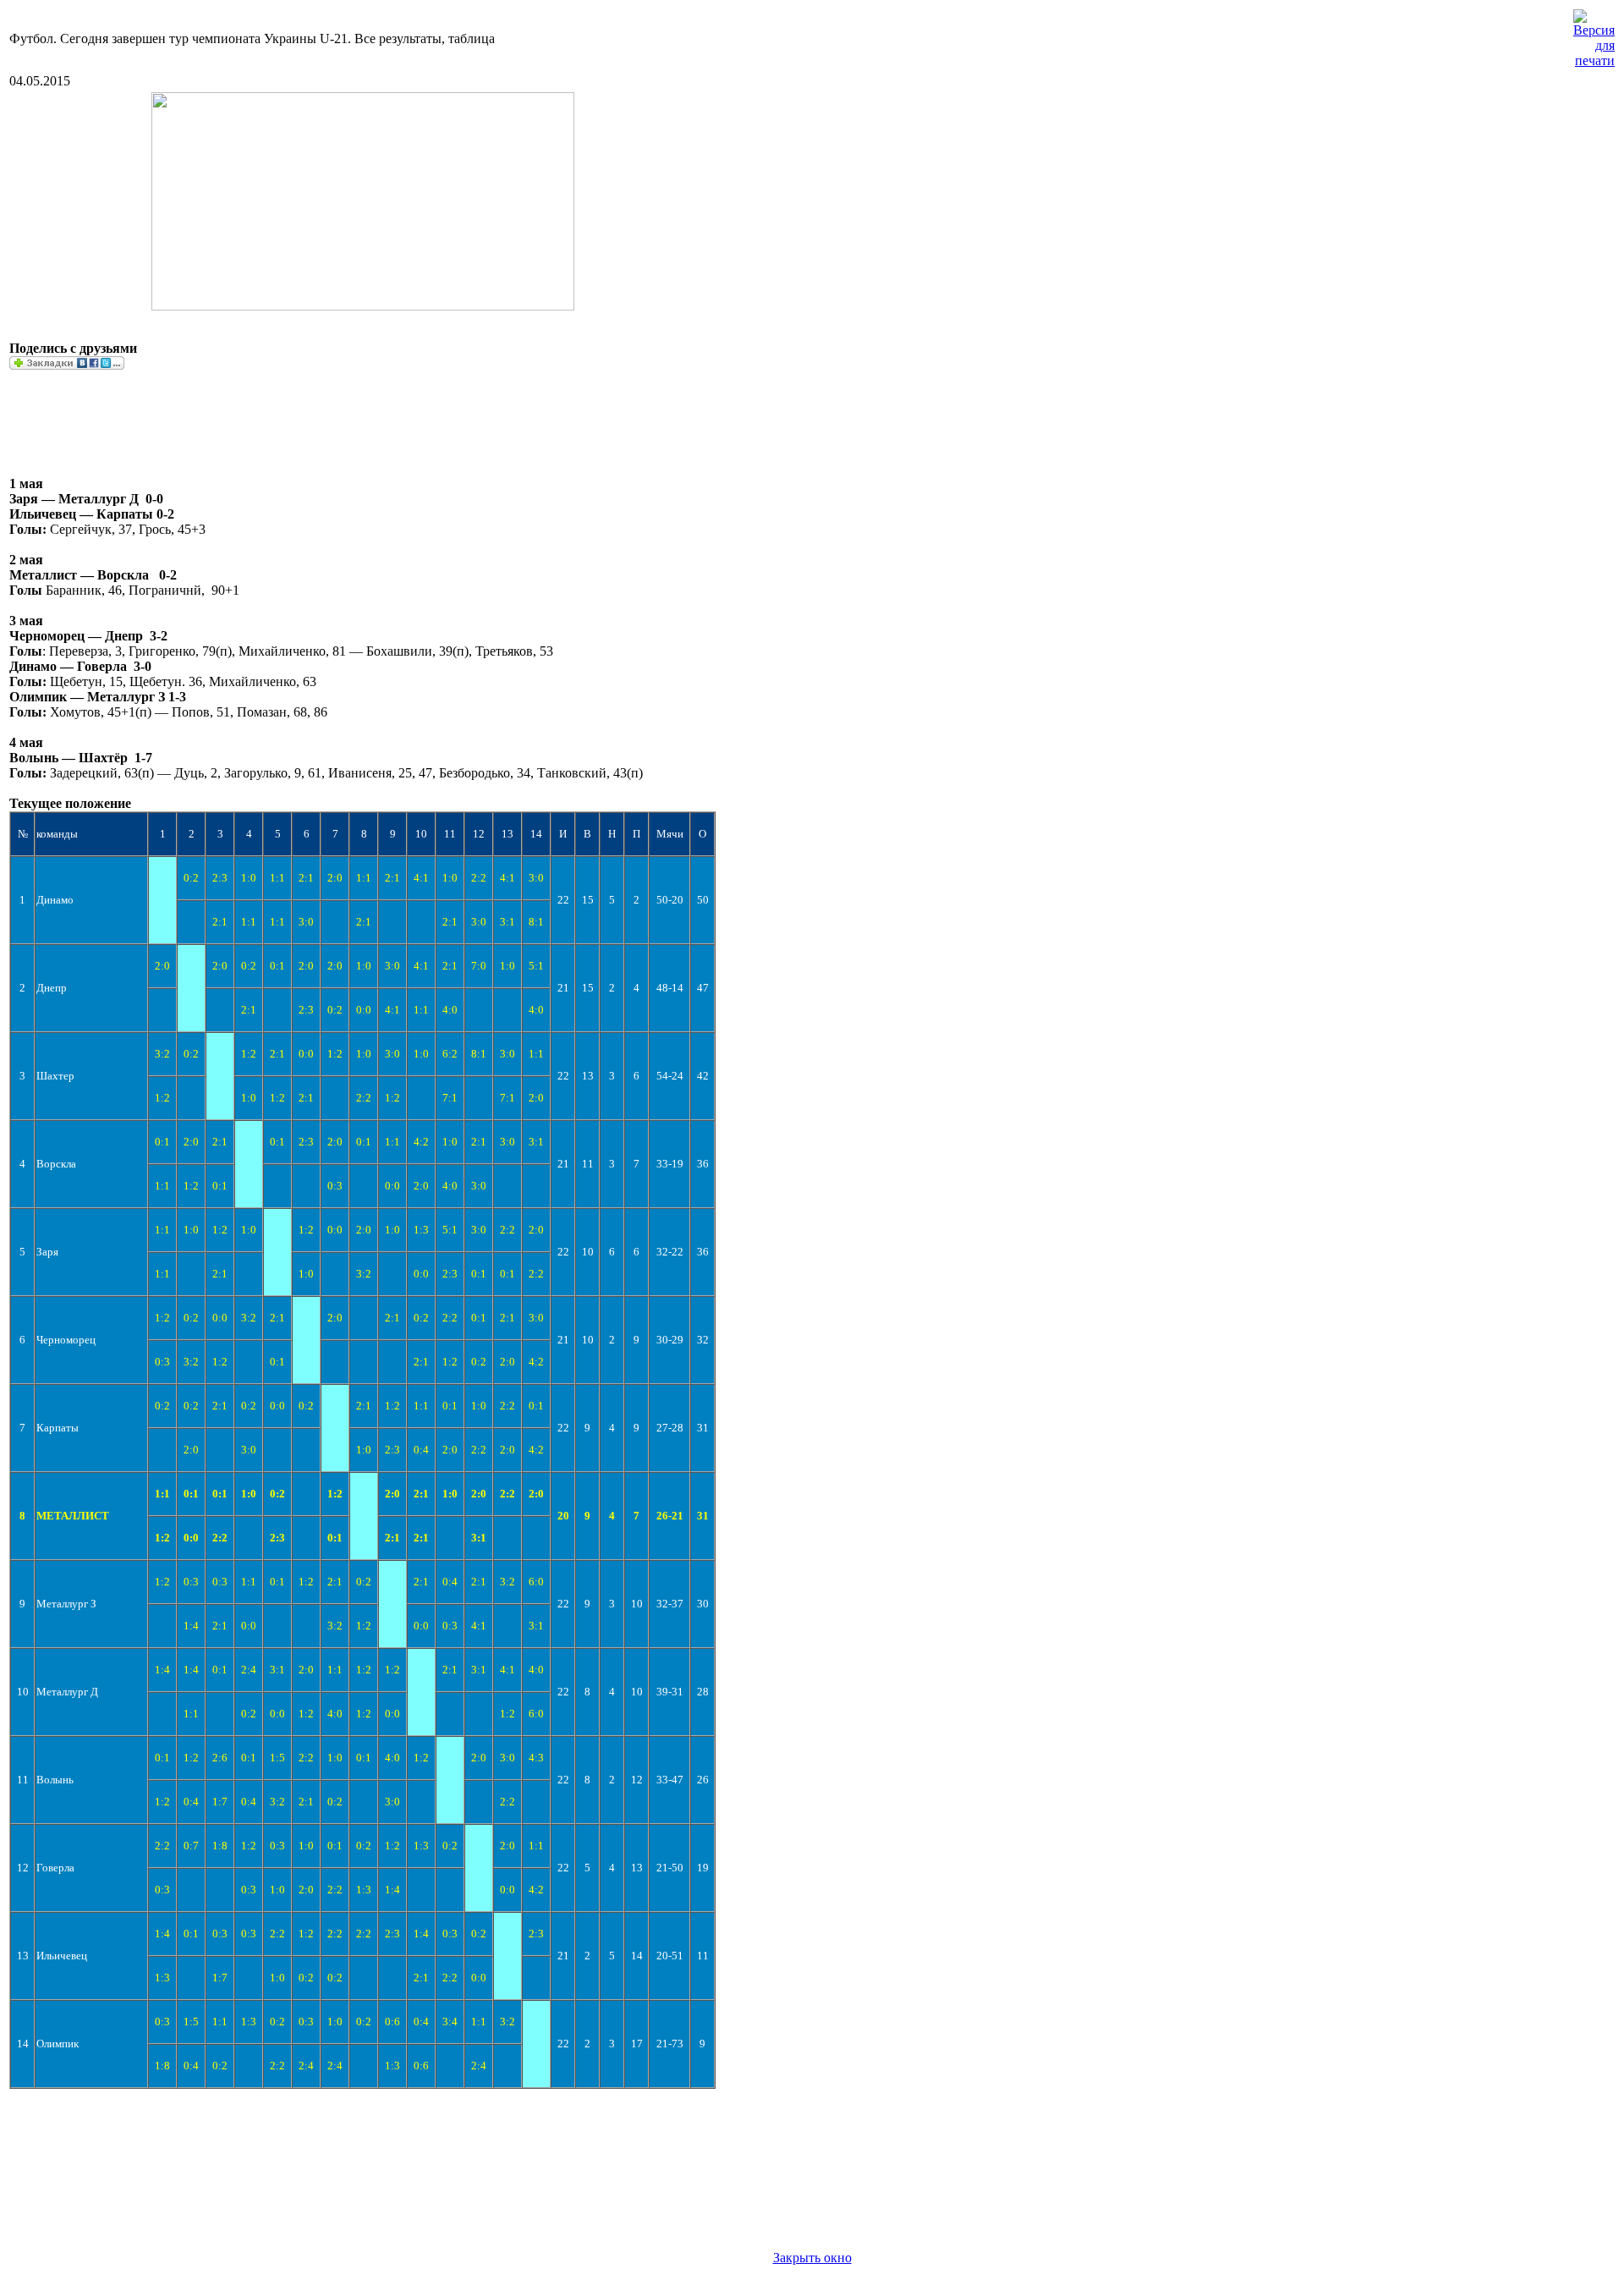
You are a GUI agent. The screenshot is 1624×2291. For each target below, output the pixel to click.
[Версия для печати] (1594, 34)
